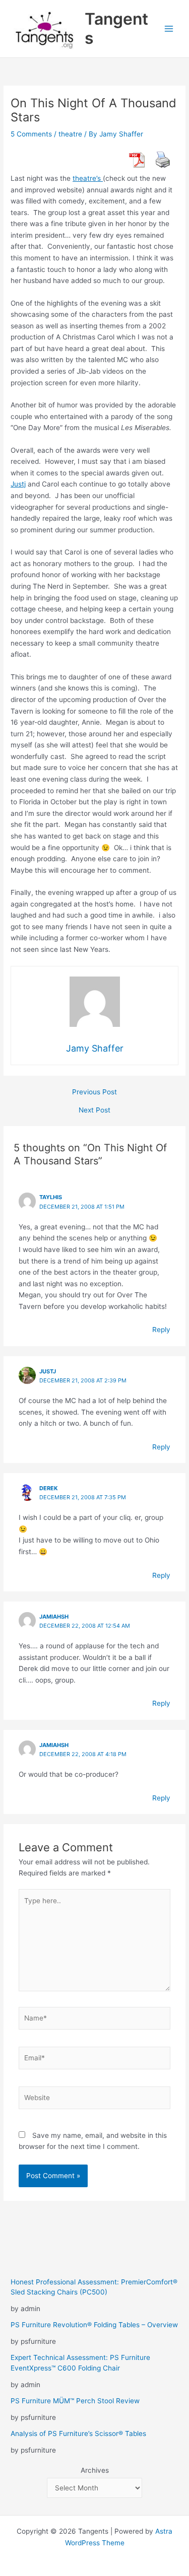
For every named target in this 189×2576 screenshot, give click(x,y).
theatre (70, 134)
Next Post (94, 1110)
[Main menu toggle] (169, 29)
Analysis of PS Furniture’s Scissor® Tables (78, 2433)
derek (49, 1488)
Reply (161, 1330)
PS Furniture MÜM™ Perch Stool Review (75, 2401)
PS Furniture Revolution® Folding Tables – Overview (94, 2325)
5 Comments (31, 134)
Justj (18, 484)
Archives (95, 2470)
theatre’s (88, 178)
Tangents (116, 28)
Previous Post (94, 1092)
